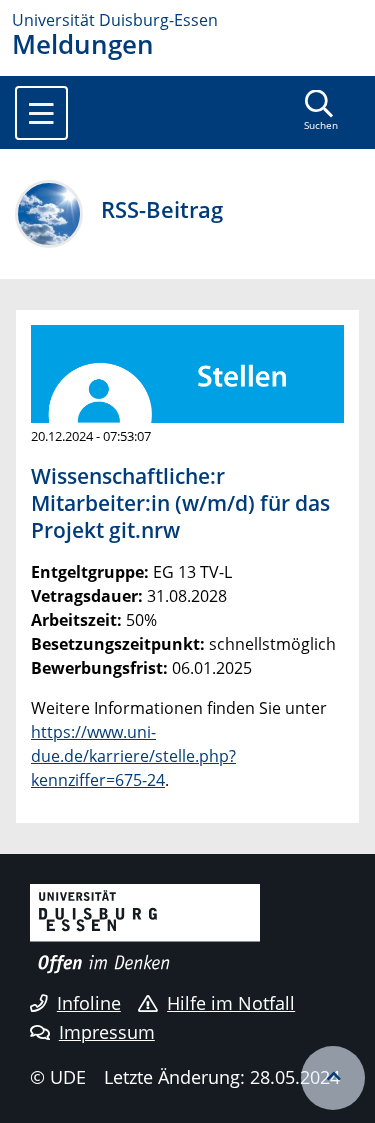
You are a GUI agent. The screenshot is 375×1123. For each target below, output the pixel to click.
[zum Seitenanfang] (333, 1078)
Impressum (107, 1032)
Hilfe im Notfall (231, 1003)
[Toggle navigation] (41, 113)
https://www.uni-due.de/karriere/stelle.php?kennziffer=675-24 (133, 756)
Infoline (89, 1003)
